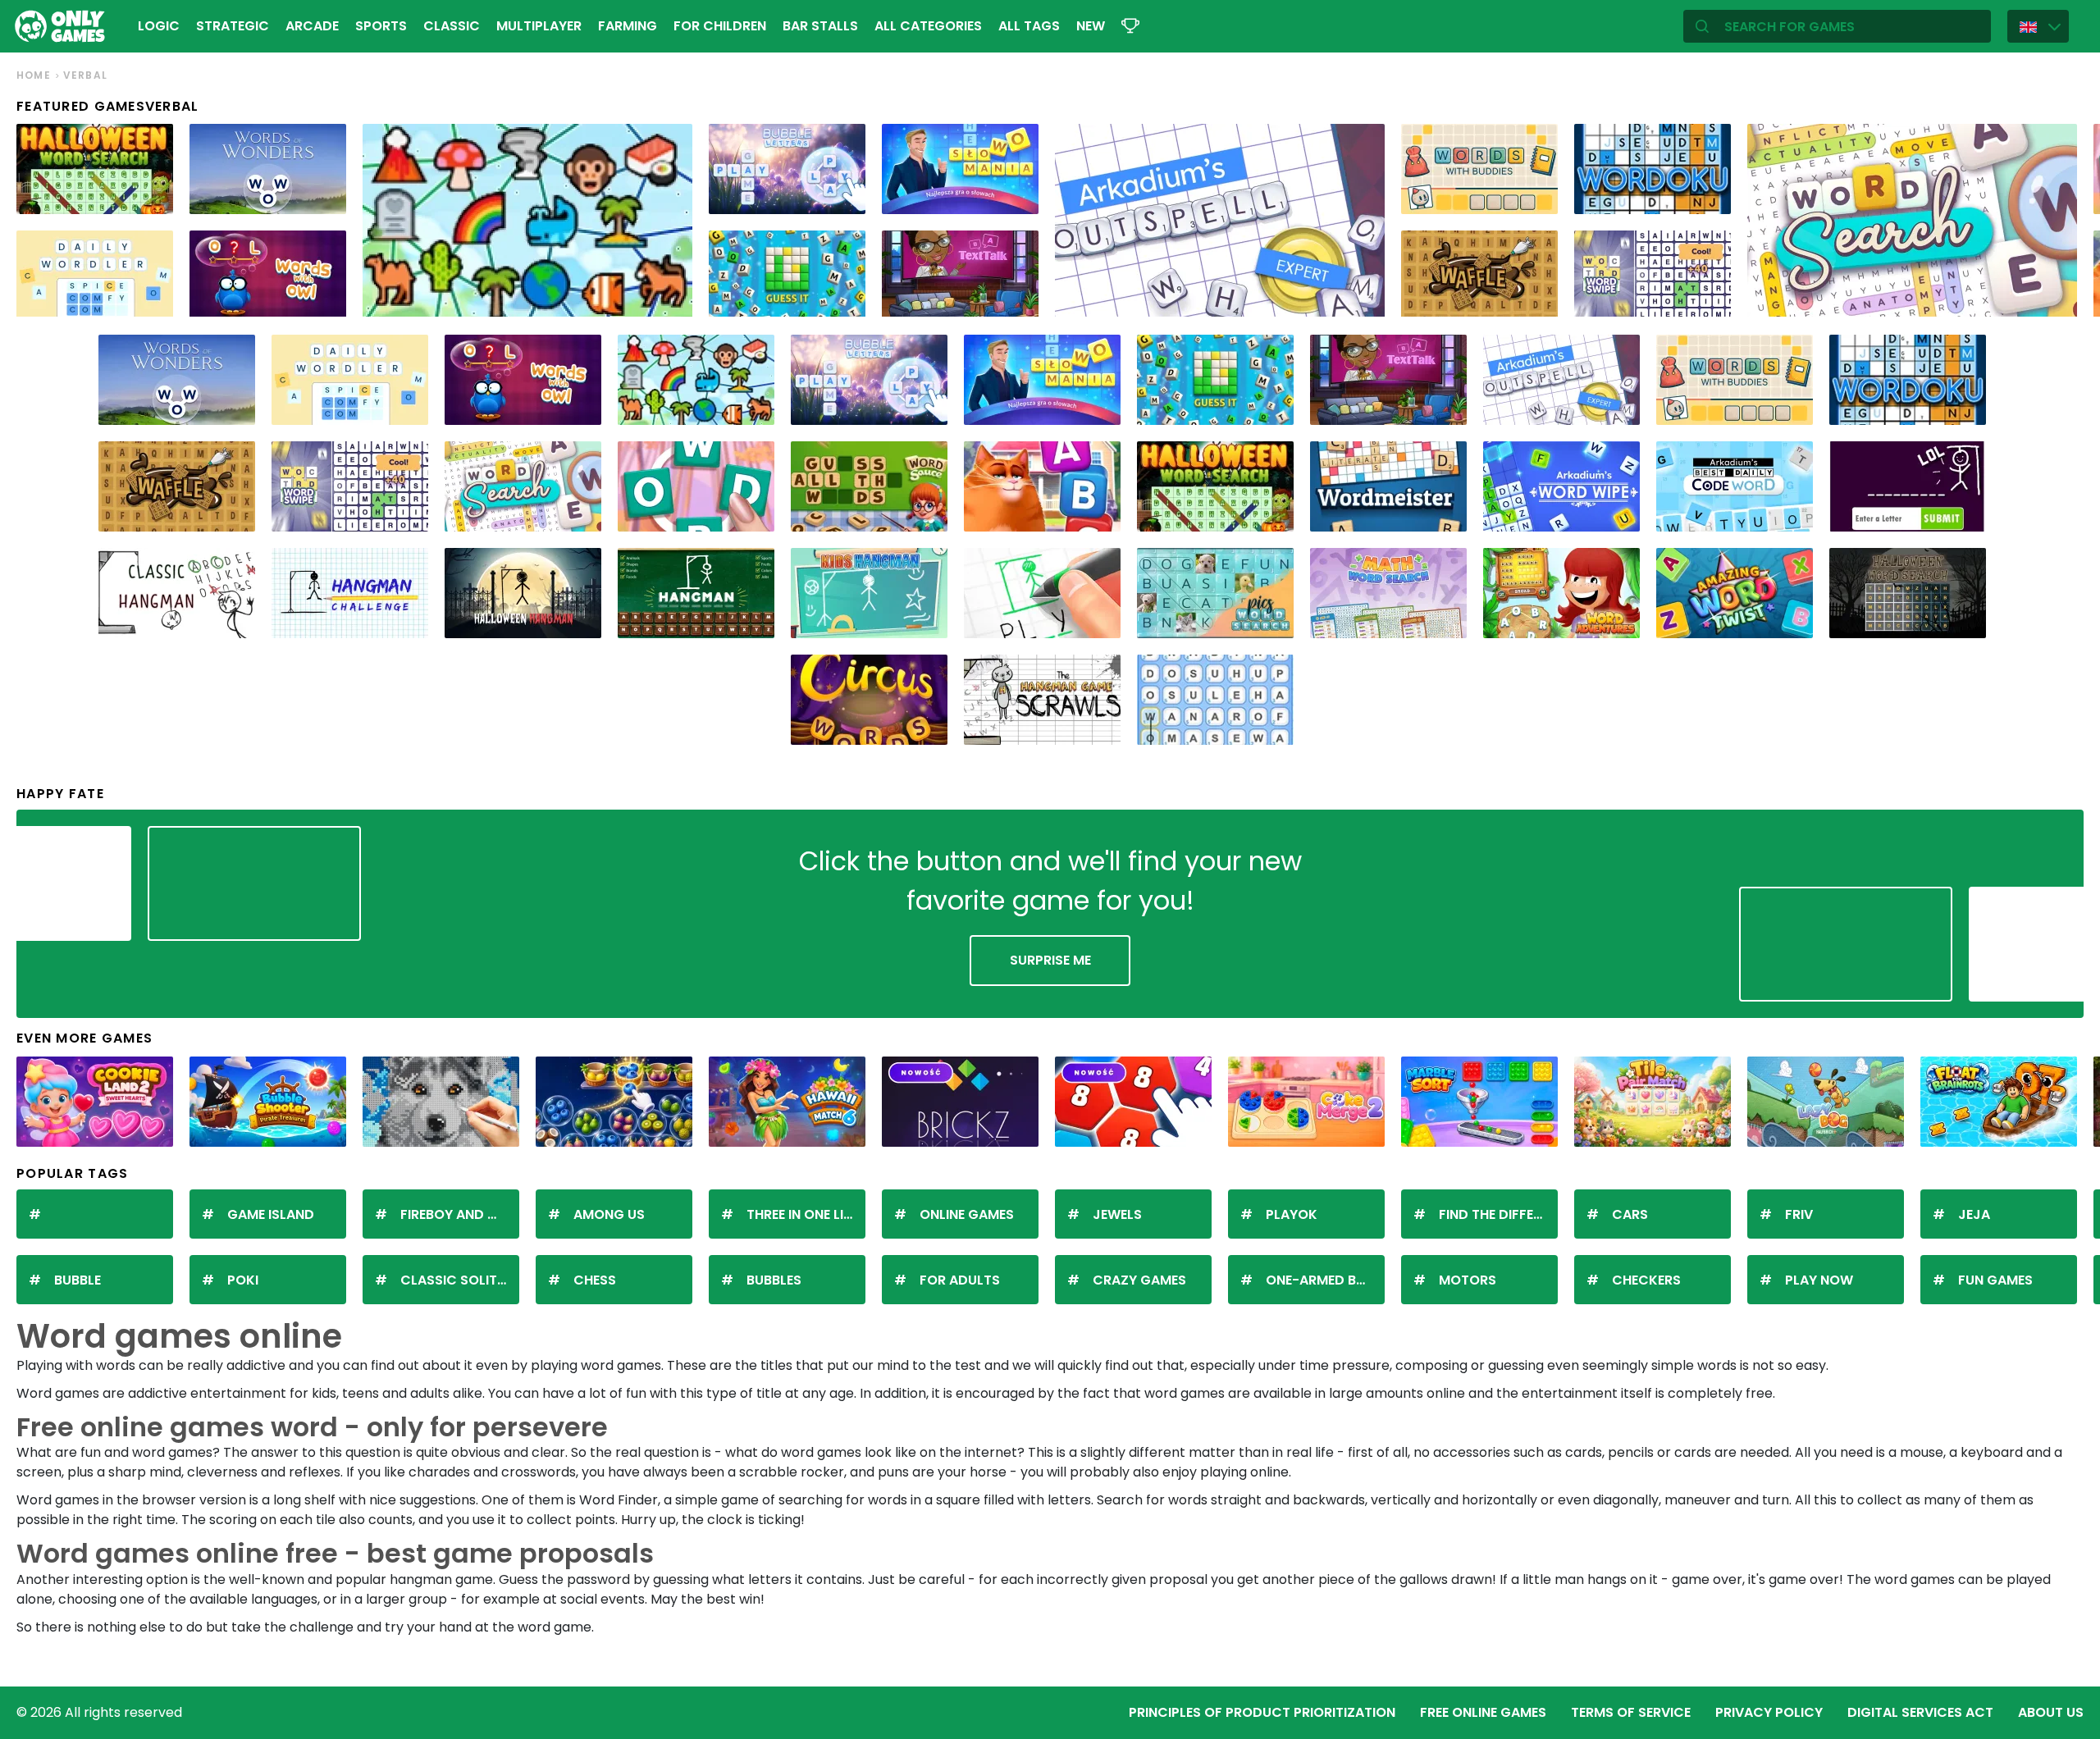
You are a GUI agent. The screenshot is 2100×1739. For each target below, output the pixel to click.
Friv (1799, 1214)
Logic (159, 26)
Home (34, 75)
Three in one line (803, 1214)
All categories (928, 26)
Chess (595, 1280)
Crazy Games (1139, 1280)
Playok (1292, 1214)
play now (1819, 1280)
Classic (452, 26)
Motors (1468, 1280)
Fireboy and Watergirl (460, 1214)
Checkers (1646, 1280)
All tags (1029, 26)
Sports (381, 26)
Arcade (312, 26)
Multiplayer (539, 26)
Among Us (609, 1214)
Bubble (78, 1280)
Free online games (1483, 1712)
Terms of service (1631, 1712)
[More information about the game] (150, 196)
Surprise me (1050, 960)
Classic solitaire (460, 1280)
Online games (967, 1214)
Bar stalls (820, 26)
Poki (243, 1280)
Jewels (1117, 1214)
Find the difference (1498, 1214)
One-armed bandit (1325, 1280)
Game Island (271, 1214)
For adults (960, 1280)
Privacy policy (1769, 1712)
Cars (1630, 1214)
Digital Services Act (1920, 1712)
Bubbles (774, 1280)
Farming (628, 26)
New (1091, 26)
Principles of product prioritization (1262, 1712)
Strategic (233, 26)
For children (720, 26)
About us (2051, 1712)
